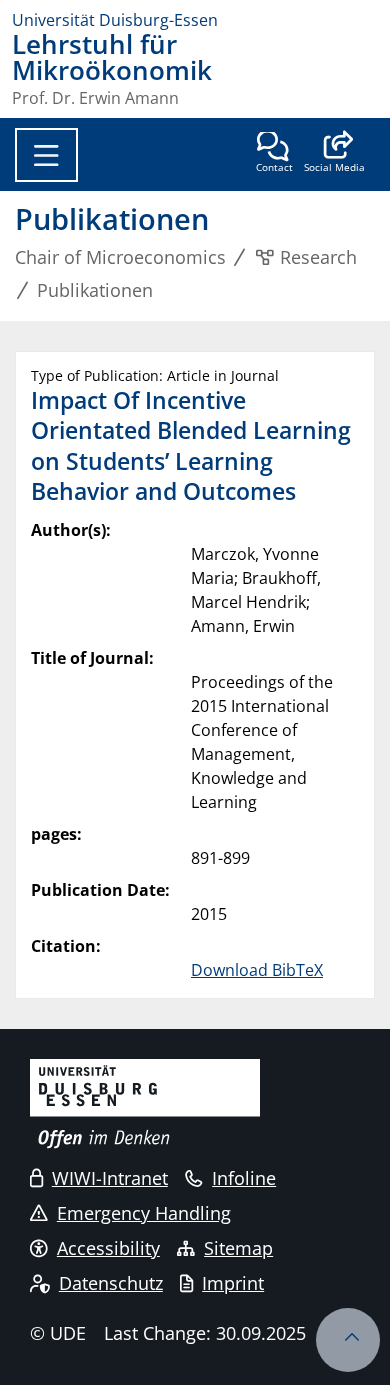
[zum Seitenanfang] (348, 1340)
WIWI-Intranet (110, 1178)
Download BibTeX (257, 970)
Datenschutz (111, 1283)
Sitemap (238, 1248)
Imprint (233, 1283)
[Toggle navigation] (46, 155)
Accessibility (108, 1248)
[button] (334, 154)
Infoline (244, 1178)
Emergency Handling (144, 1213)
